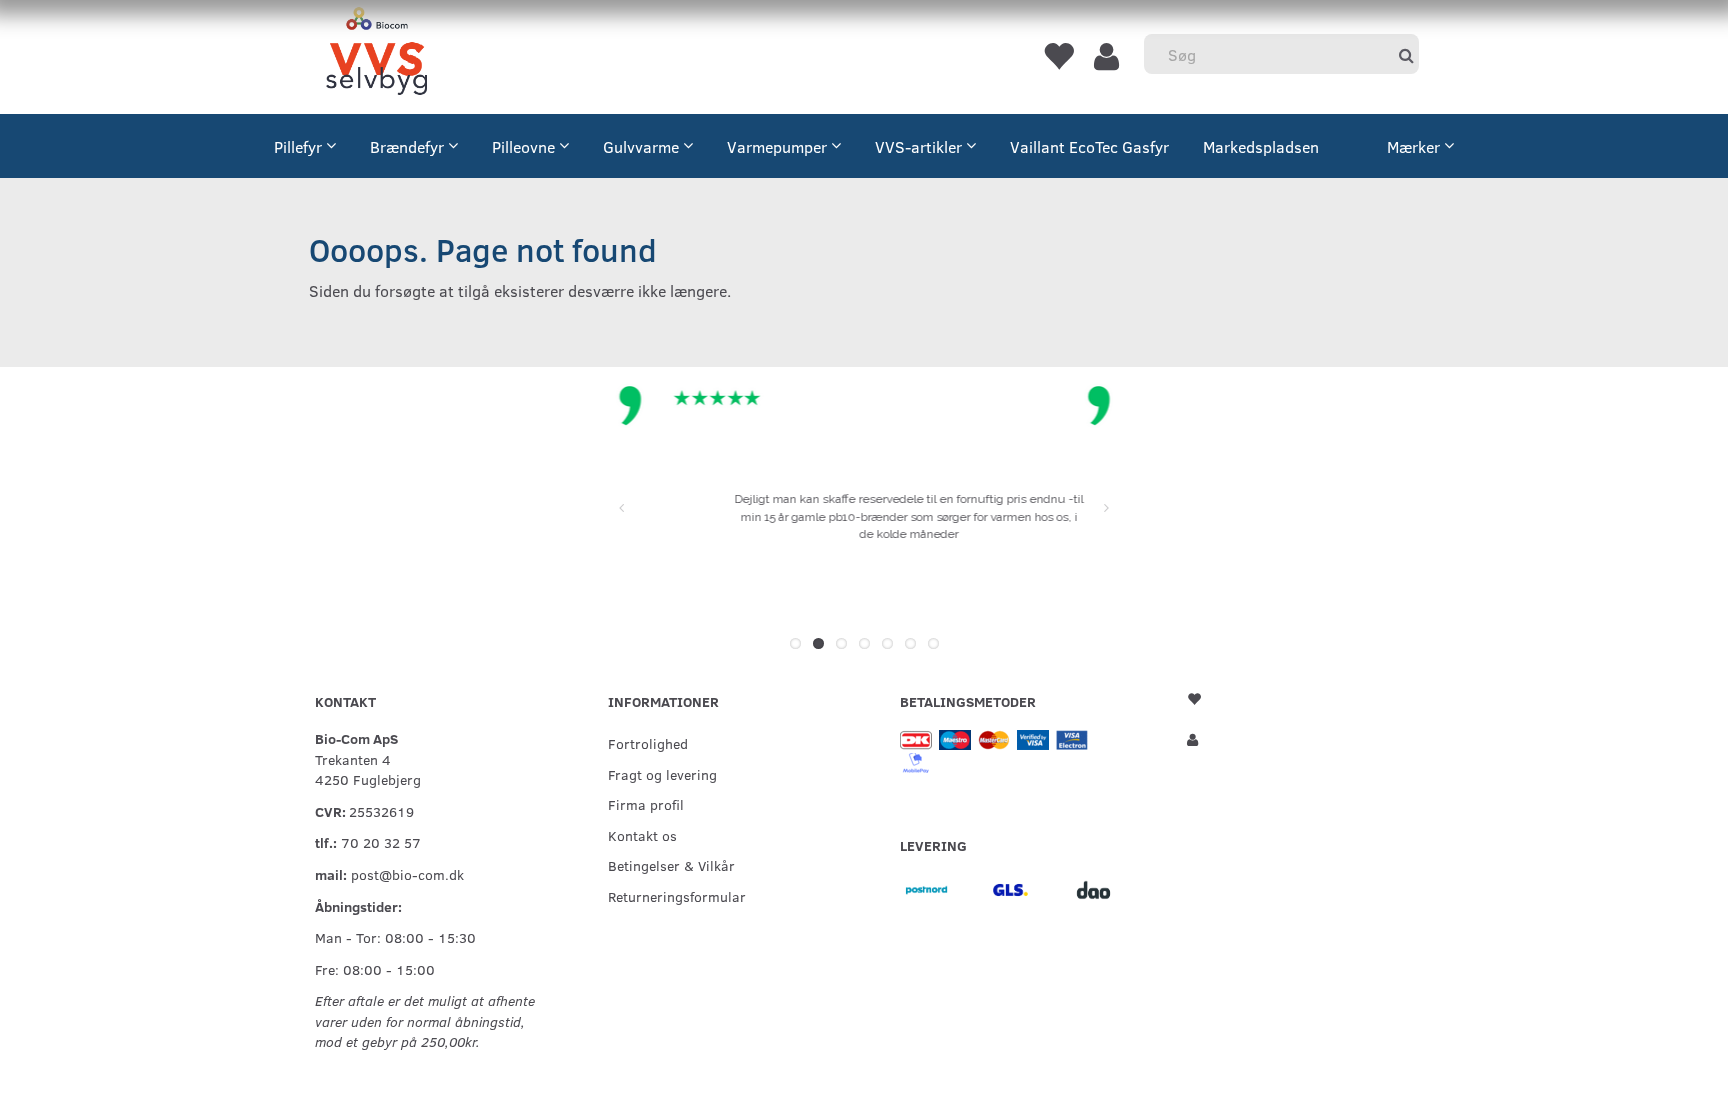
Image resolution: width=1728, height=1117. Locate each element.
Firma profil (646, 804)
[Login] (1106, 55)
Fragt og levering (662, 774)
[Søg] (1406, 54)
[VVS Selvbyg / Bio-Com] (376, 54)
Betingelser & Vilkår (671, 865)
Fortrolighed (648, 743)
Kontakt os (642, 835)
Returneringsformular (677, 896)
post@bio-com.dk (407, 874)
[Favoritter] (1058, 55)
